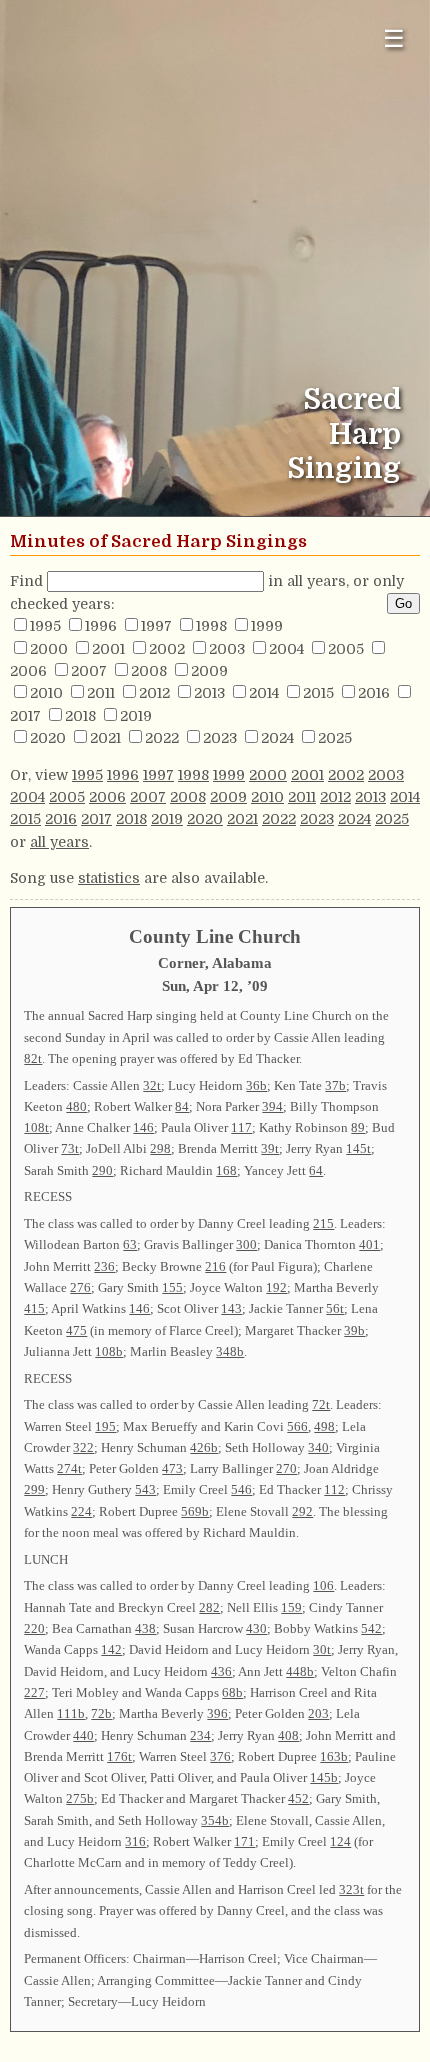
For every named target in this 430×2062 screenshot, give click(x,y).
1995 (45, 626)
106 (323, 1585)
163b (334, 1756)
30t (322, 1649)
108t (36, 1127)
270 (286, 1468)
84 (182, 1106)
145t (358, 1148)
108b (109, 1351)
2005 (346, 649)
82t (33, 1058)
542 (371, 1628)
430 (256, 1628)
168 (226, 1170)
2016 (374, 693)
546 (241, 1489)
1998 (211, 626)
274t (69, 1468)
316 (135, 1841)
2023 (220, 738)
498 (324, 1426)
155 (172, 1287)
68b (232, 1692)
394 (272, 1106)
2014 (264, 693)
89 (358, 1127)
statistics (109, 878)
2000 (49, 649)
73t (70, 1148)
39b (354, 1330)
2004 (286, 649)
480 (76, 1106)
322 (83, 1447)
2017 (25, 716)
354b (215, 1820)
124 (340, 1841)
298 (160, 1148)
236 (104, 1266)
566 (297, 1426)
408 (288, 1735)
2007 (89, 671)
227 (34, 1692)
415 (34, 1308)
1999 (267, 626)
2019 (136, 716)
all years (59, 842)
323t (351, 1889)
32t (152, 1085)
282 (209, 1607)
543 (145, 1489)
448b (300, 1671)
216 (215, 1266)
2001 (108, 649)
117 (241, 1127)
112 (334, 1489)
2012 (154, 693)
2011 (101, 693)
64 (316, 1170)
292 (302, 1511)
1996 (101, 626)
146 (143, 1127)
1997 (156, 626)
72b (101, 1713)
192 (276, 1287)
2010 (46, 693)
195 (105, 1426)
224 (81, 1511)
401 (369, 1244)
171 (244, 1841)
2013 (209, 693)
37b (335, 1085)
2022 (162, 738)
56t (335, 1308)
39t (270, 1148)
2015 (318, 693)
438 (145, 1628)
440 (83, 1735)
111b (71, 1713)
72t (321, 1404)
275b (80, 1798)
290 (102, 1170)
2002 (167, 649)
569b (195, 1511)
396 (217, 1713)
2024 (277, 738)
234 (200, 1735)
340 (318, 1447)
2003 (227, 649)
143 (231, 1308)
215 (323, 1223)
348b (230, 1351)
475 (76, 1330)
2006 (28, 671)
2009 (209, 671)
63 (130, 1244)
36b (256, 1085)
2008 (149, 671)
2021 (105, 738)
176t (119, 1756)
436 (221, 1671)
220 (34, 1628)
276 (80, 1287)
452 (298, 1798)
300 (246, 1244)
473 (172, 1468)
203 (318, 1713)
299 (34, 1489)
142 (111, 1649)
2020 (48, 738)
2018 (80, 716)
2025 (335, 738)
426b (204, 1447)
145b (324, 1777)
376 (220, 1756)
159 (291, 1607)
